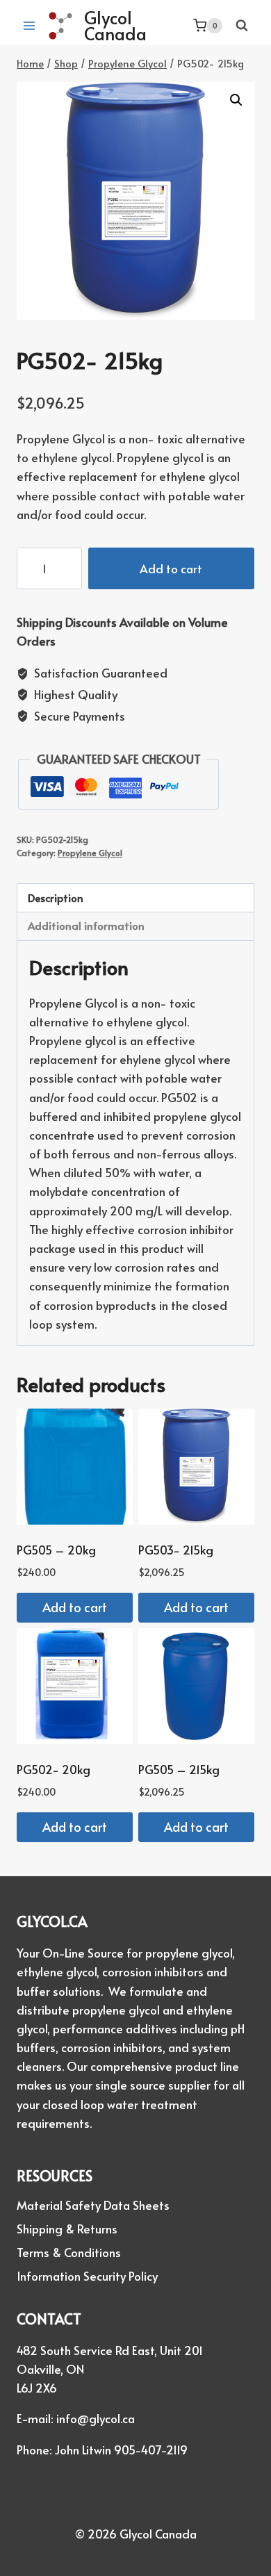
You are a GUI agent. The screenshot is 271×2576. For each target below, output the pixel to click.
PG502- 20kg (54, 1769)
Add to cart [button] (75, 1607)
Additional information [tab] (86, 925)
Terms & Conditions (69, 2252)
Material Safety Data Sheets (93, 2205)
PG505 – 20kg (56, 1550)
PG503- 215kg (176, 1550)
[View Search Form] (242, 26)
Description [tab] (56, 897)
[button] (236, 100)
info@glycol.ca (96, 2418)
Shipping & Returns (67, 2229)
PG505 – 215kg (179, 1769)
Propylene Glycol (90, 853)
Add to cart (171, 568)
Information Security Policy (87, 2276)
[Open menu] (30, 25)
